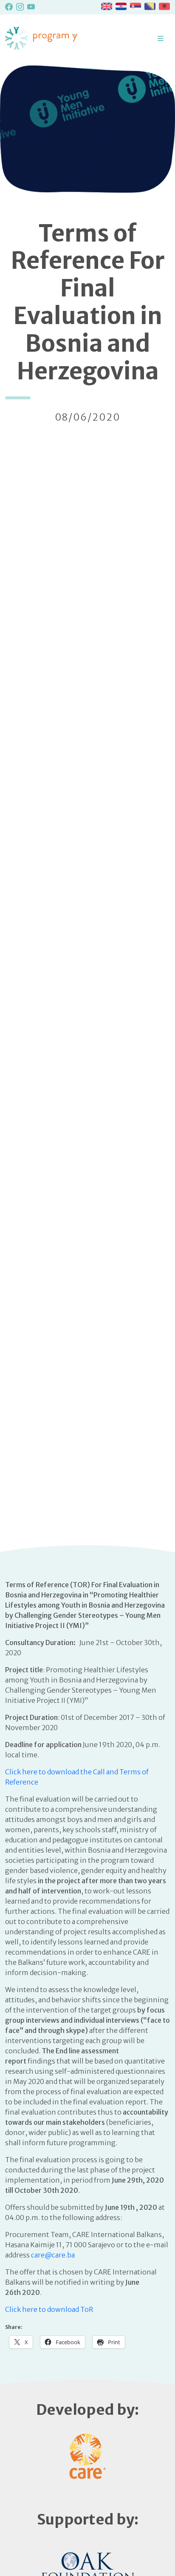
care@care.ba (53, 2255)
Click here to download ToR (49, 2309)
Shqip (164, 6)
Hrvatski (121, 6)
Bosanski (150, 6)
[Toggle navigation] (161, 38)
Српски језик (135, 6)
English (107, 6)
